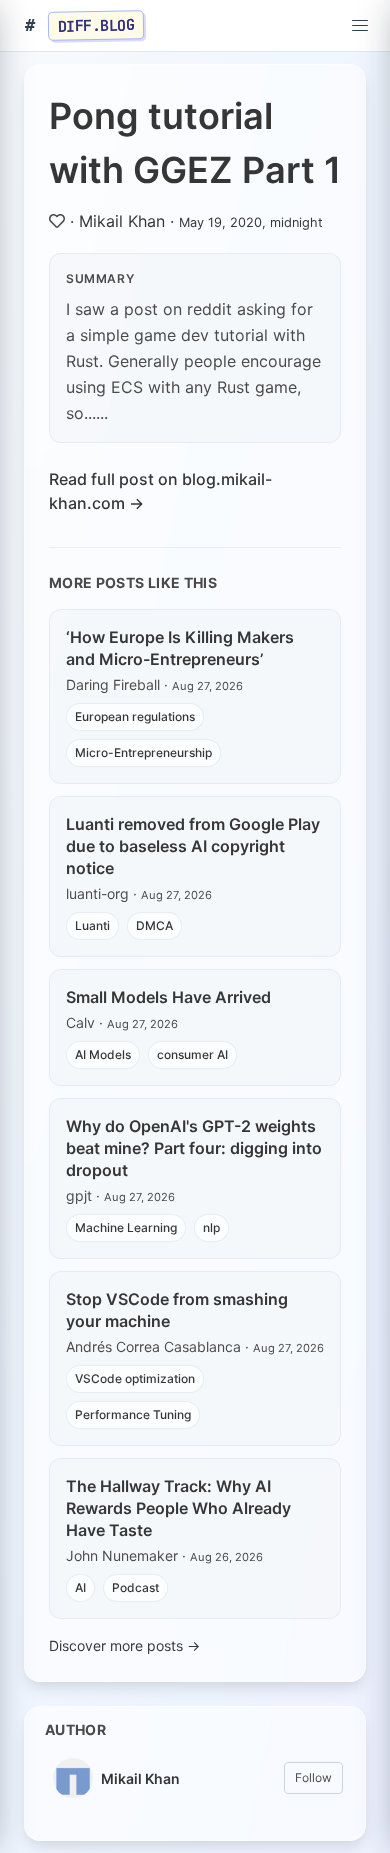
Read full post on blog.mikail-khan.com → (160, 491)
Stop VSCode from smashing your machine (177, 1310)
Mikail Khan (122, 221)
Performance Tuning (133, 1414)
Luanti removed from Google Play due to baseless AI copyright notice (193, 846)
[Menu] (360, 26)
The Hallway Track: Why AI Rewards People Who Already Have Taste (178, 1508)
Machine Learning (126, 1227)
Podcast (135, 1587)
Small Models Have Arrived (168, 997)
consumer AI (192, 1054)
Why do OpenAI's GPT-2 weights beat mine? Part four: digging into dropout (194, 1148)
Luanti (92, 925)
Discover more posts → (124, 1645)
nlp (211, 1227)
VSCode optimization (135, 1378)
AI (80, 1587)
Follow (313, 1777)
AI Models (103, 1054)
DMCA (154, 925)
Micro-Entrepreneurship (143, 752)
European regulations (135, 716)
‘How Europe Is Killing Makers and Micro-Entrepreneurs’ (180, 648)
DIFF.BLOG (96, 25)
